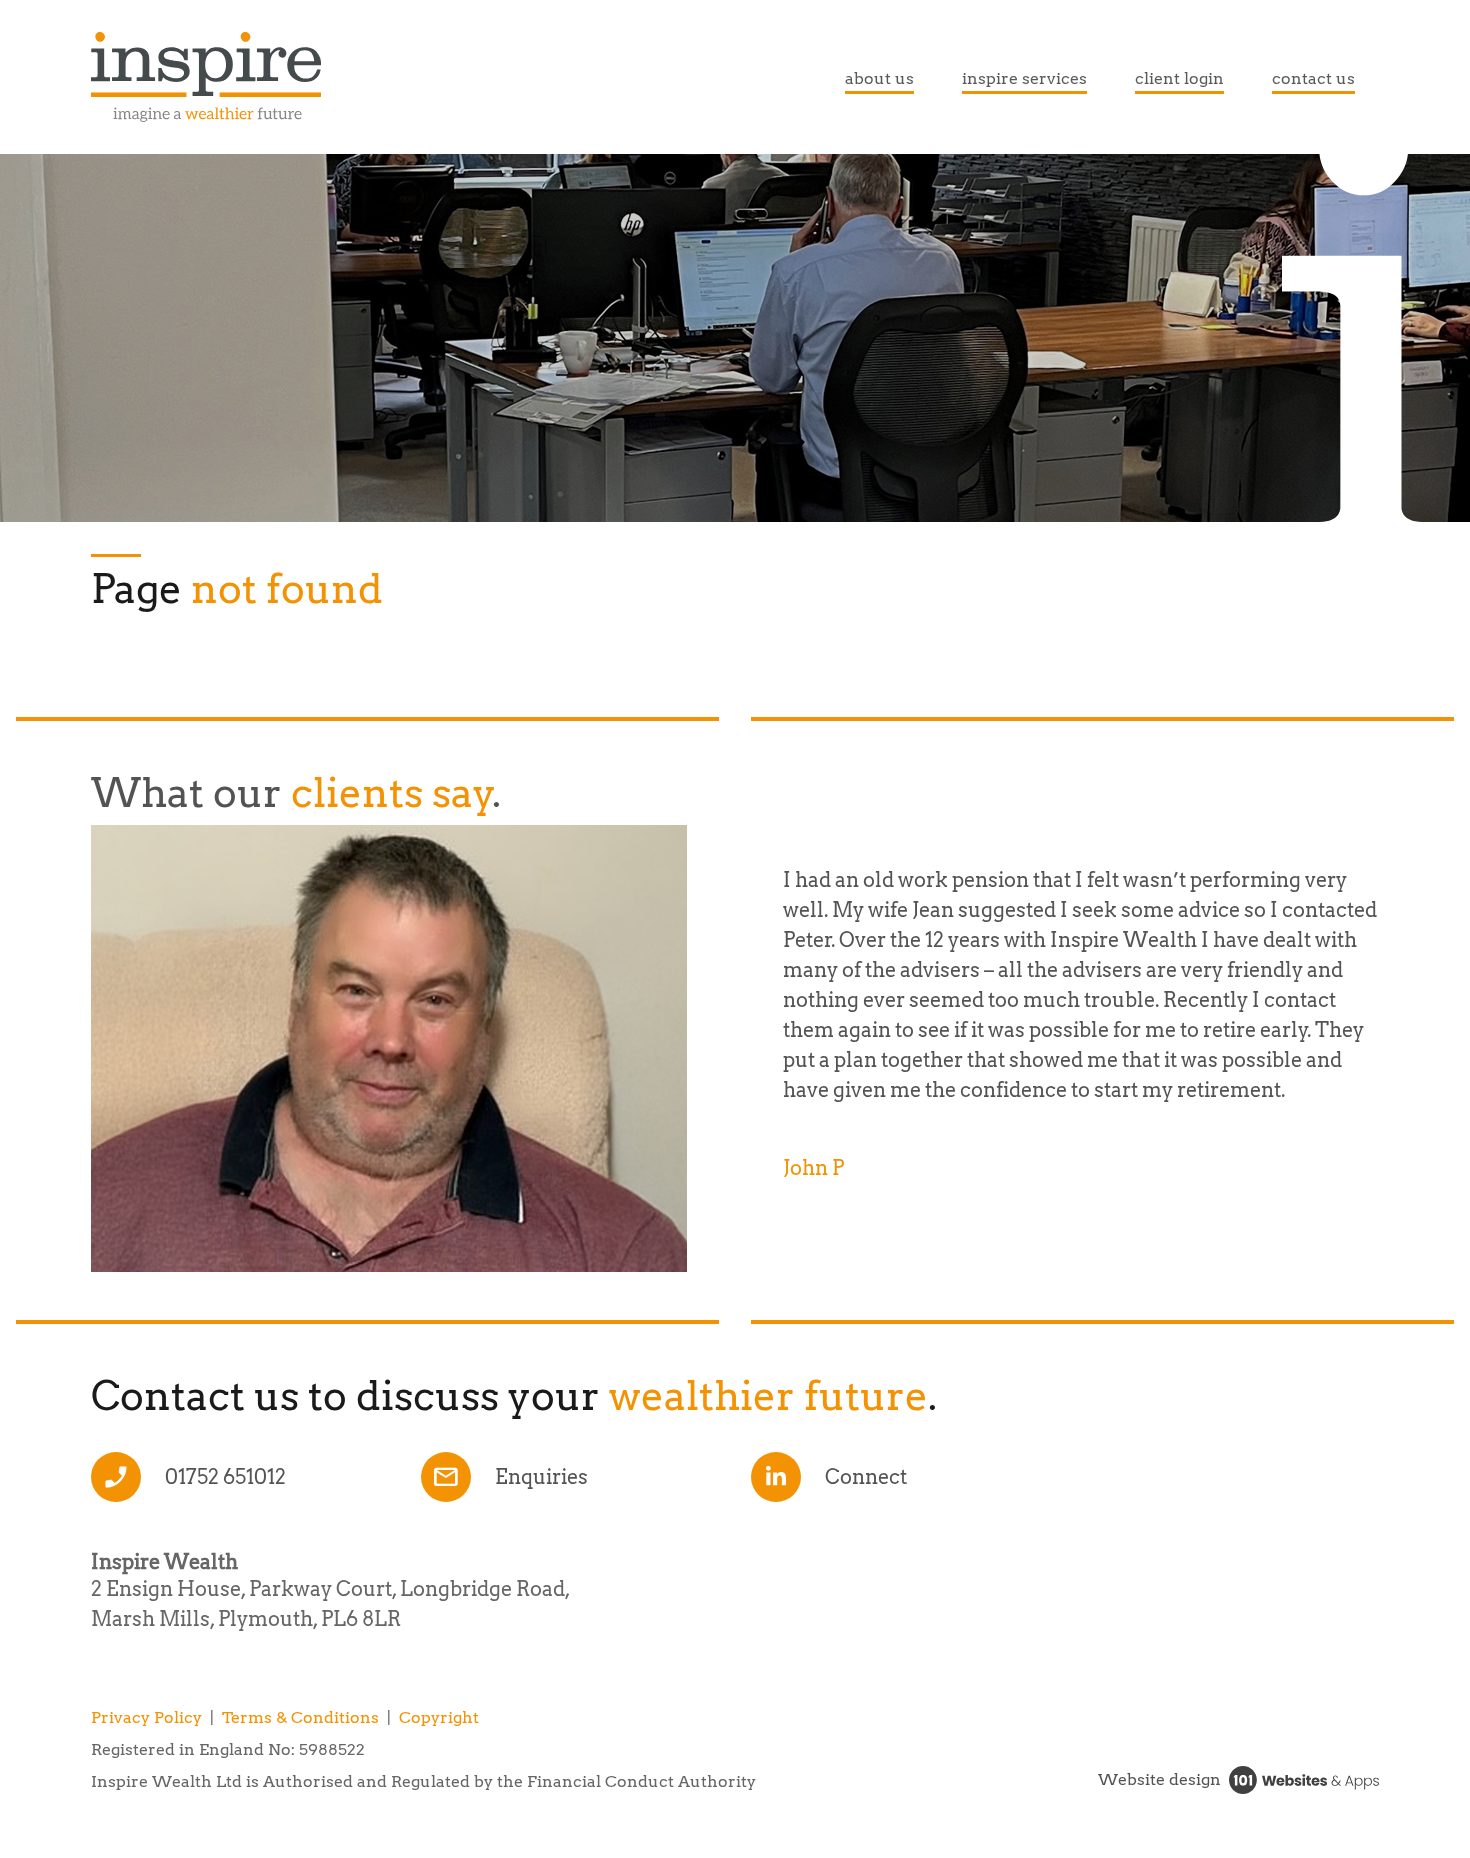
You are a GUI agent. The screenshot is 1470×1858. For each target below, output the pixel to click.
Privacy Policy (146, 1717)
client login (1179, 78)
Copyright (439, 1717)
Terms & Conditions (300, 1717)
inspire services (1024, 78)
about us (879, 78)
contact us (1313, 78)
